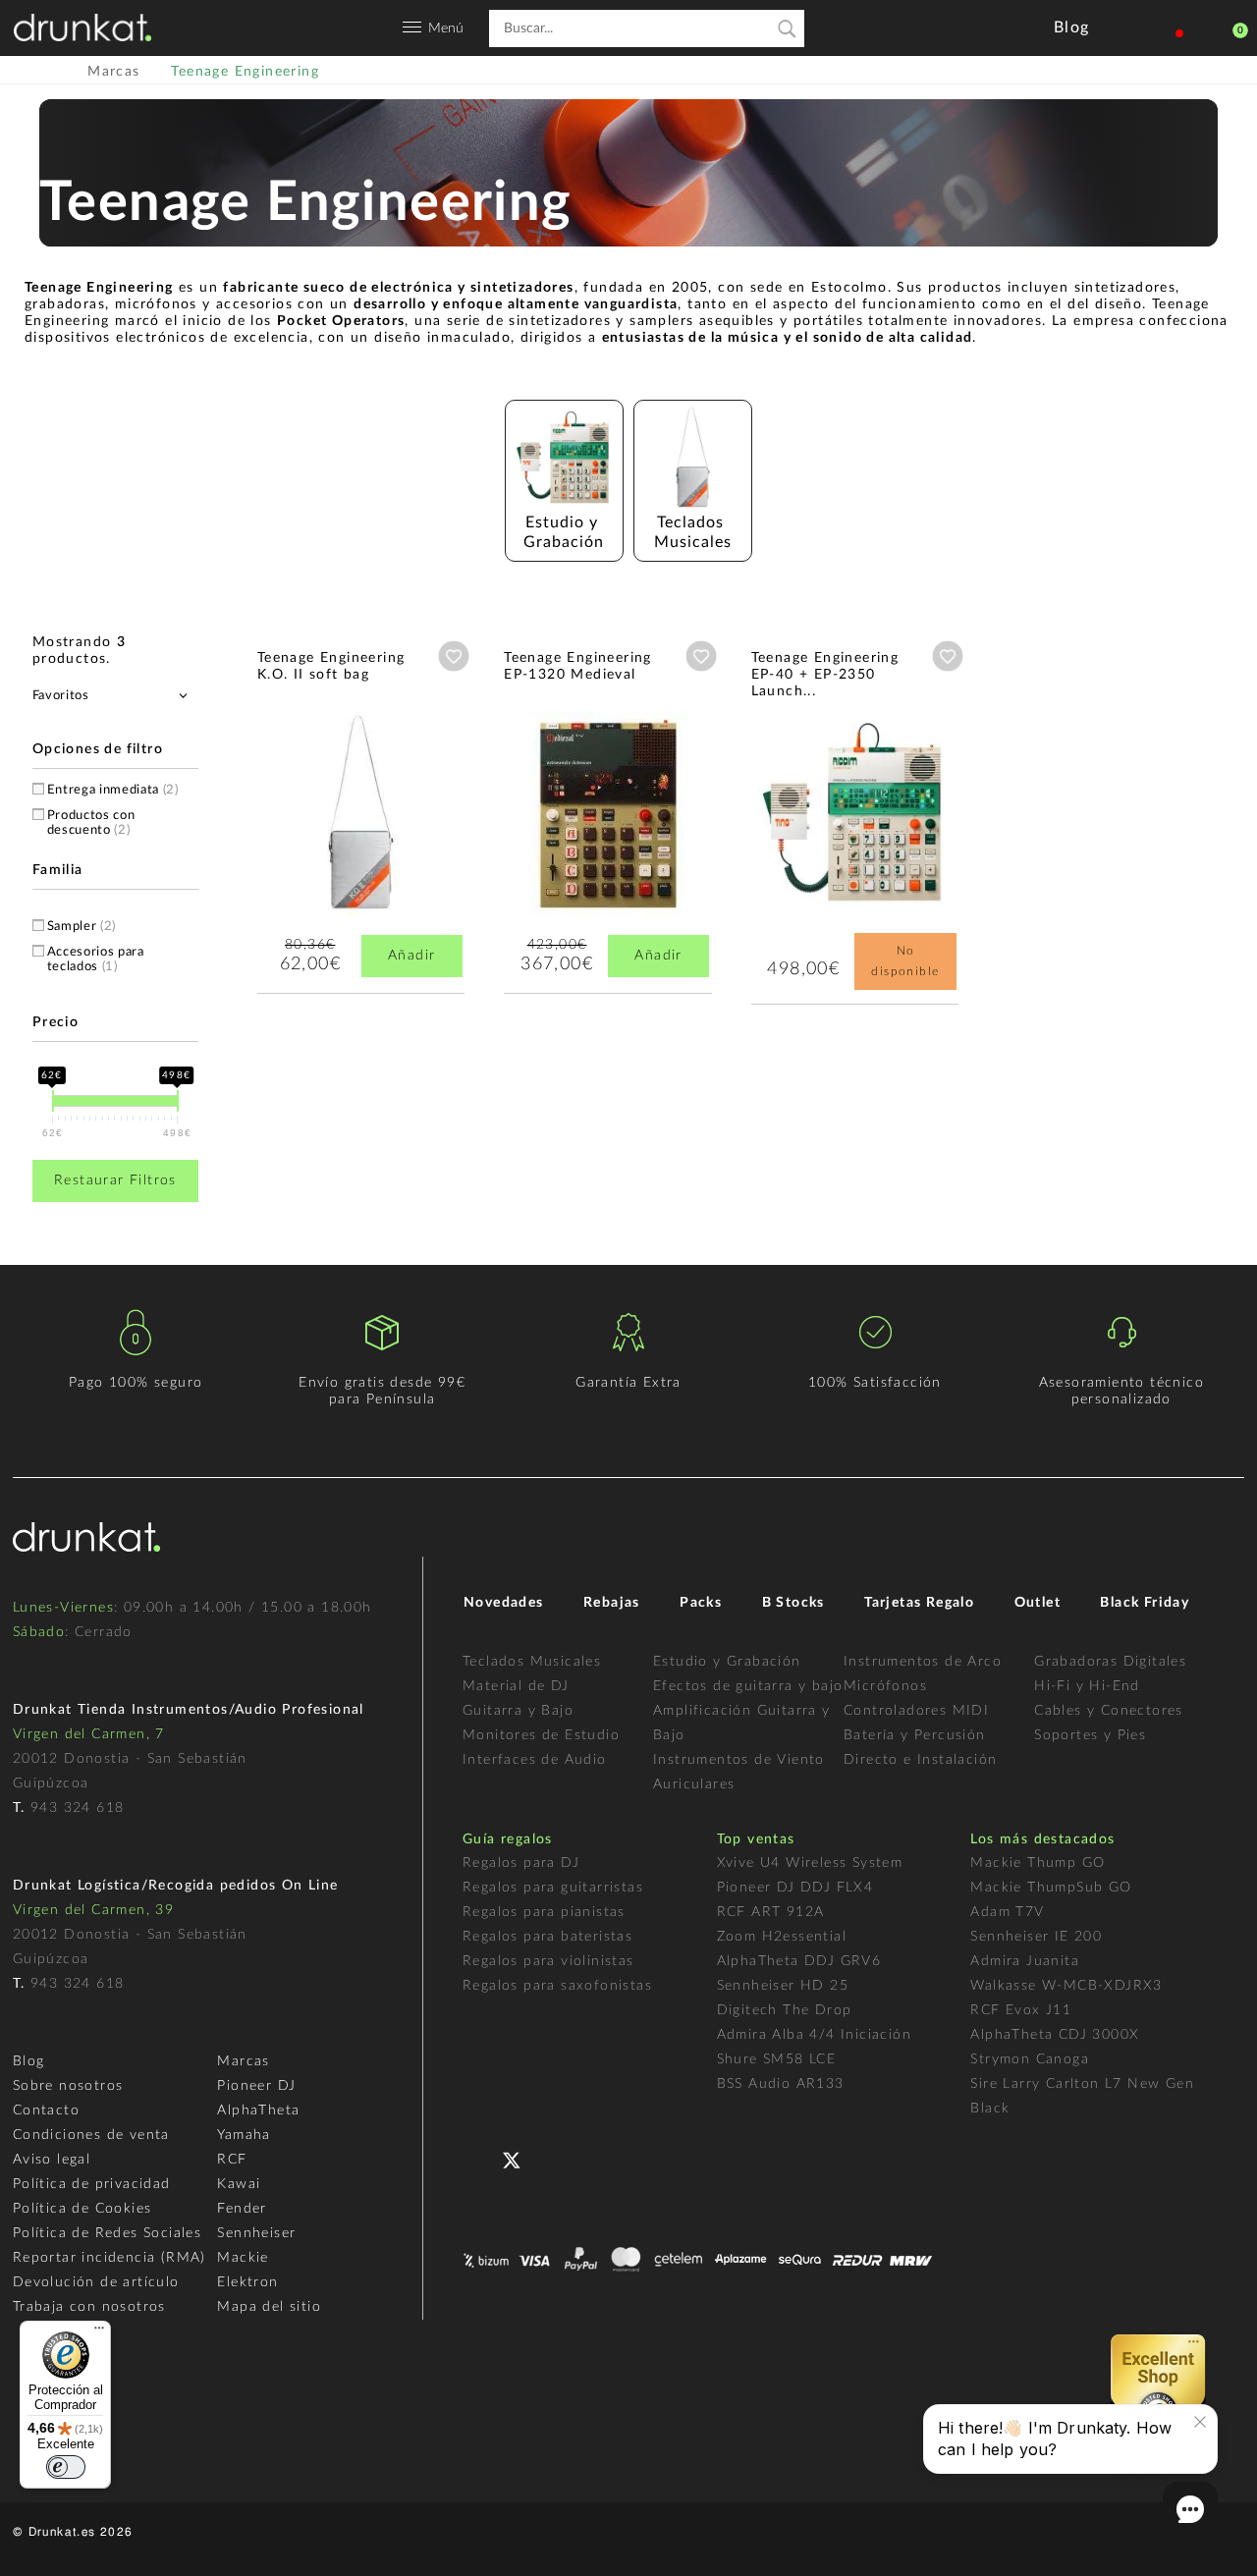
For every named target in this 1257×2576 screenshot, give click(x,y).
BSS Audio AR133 (781, 2084)
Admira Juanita (1025, 1961)
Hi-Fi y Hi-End (1087, 1686)
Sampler (82, 927)
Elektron (247, 2282)
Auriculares (694, 1784)
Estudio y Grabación (727, 1662)
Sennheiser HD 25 (783, 1986)
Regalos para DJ (521, 1863)
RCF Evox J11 (1021, 2010)
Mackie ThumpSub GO (1051, 1888)
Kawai (239, 2184)
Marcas (243, 2061)
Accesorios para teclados (96, 959)
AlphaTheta (258, 2110)
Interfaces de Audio (535, 1760)
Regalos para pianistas (544, 1912)
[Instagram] (598, 2158)
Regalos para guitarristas (553, 1888)
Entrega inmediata (113, 790)
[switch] (66, 2467)
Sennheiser (256, 2233)
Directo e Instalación (920, 1760)
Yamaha (244, 2135)
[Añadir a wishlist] (454, 656)
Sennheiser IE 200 (1036, 1937)
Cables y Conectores (1109, 1711)
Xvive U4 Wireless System (810, 1863)
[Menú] (99, 2332)
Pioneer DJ (256, 2086)
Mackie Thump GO (1038, 1863)
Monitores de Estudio (541, 1735)
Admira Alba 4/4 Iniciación (814, 2035)
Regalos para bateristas (547, 1937)
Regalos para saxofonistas (557, 1986)
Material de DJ (516, 1686)
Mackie (243, 2258)
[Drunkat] (82, 27)
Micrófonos (885, 1686)
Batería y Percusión (915, 1735)
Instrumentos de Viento (739, 1760)
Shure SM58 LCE (777, 2059)
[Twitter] (519, 2168)
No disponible (905, 961)
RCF (232, 2160)
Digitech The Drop (785, 2010)
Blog (29, 2061)
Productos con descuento (91, 823)
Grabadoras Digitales (1110, 1662)
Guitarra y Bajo (518, 1711)
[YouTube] (558, 2158)
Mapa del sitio (269, 2307)
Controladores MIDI (916, 1711)
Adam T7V (1007, 1912)
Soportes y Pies (1090, 1735)
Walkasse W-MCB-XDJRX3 (1066, 1986)
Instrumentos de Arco (923, 1662)
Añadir (411, 956)
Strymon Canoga (1030, 2059)
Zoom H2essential (782, 1937)
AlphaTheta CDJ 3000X (1055, 2035)
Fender (242, 2209)
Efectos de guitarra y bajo (748, 1686)
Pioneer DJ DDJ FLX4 (795, 1888)
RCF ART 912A (771, 1912)
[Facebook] (480, 2158)
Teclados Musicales (532, 1662)
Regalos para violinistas (548, 1961)
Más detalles (315, 865)
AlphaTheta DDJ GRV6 (799, 1961)
